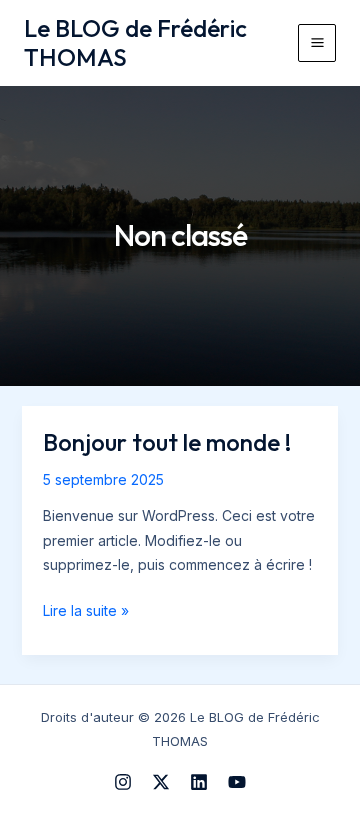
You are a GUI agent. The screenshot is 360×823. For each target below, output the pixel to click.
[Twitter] (161, 782)
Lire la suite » (86, 612)
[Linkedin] (199, 782)
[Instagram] (123, 782)
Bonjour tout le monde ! (167, 442)
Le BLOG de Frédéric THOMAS (135, 42)
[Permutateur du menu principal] (317, 43)
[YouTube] (237, 782)
